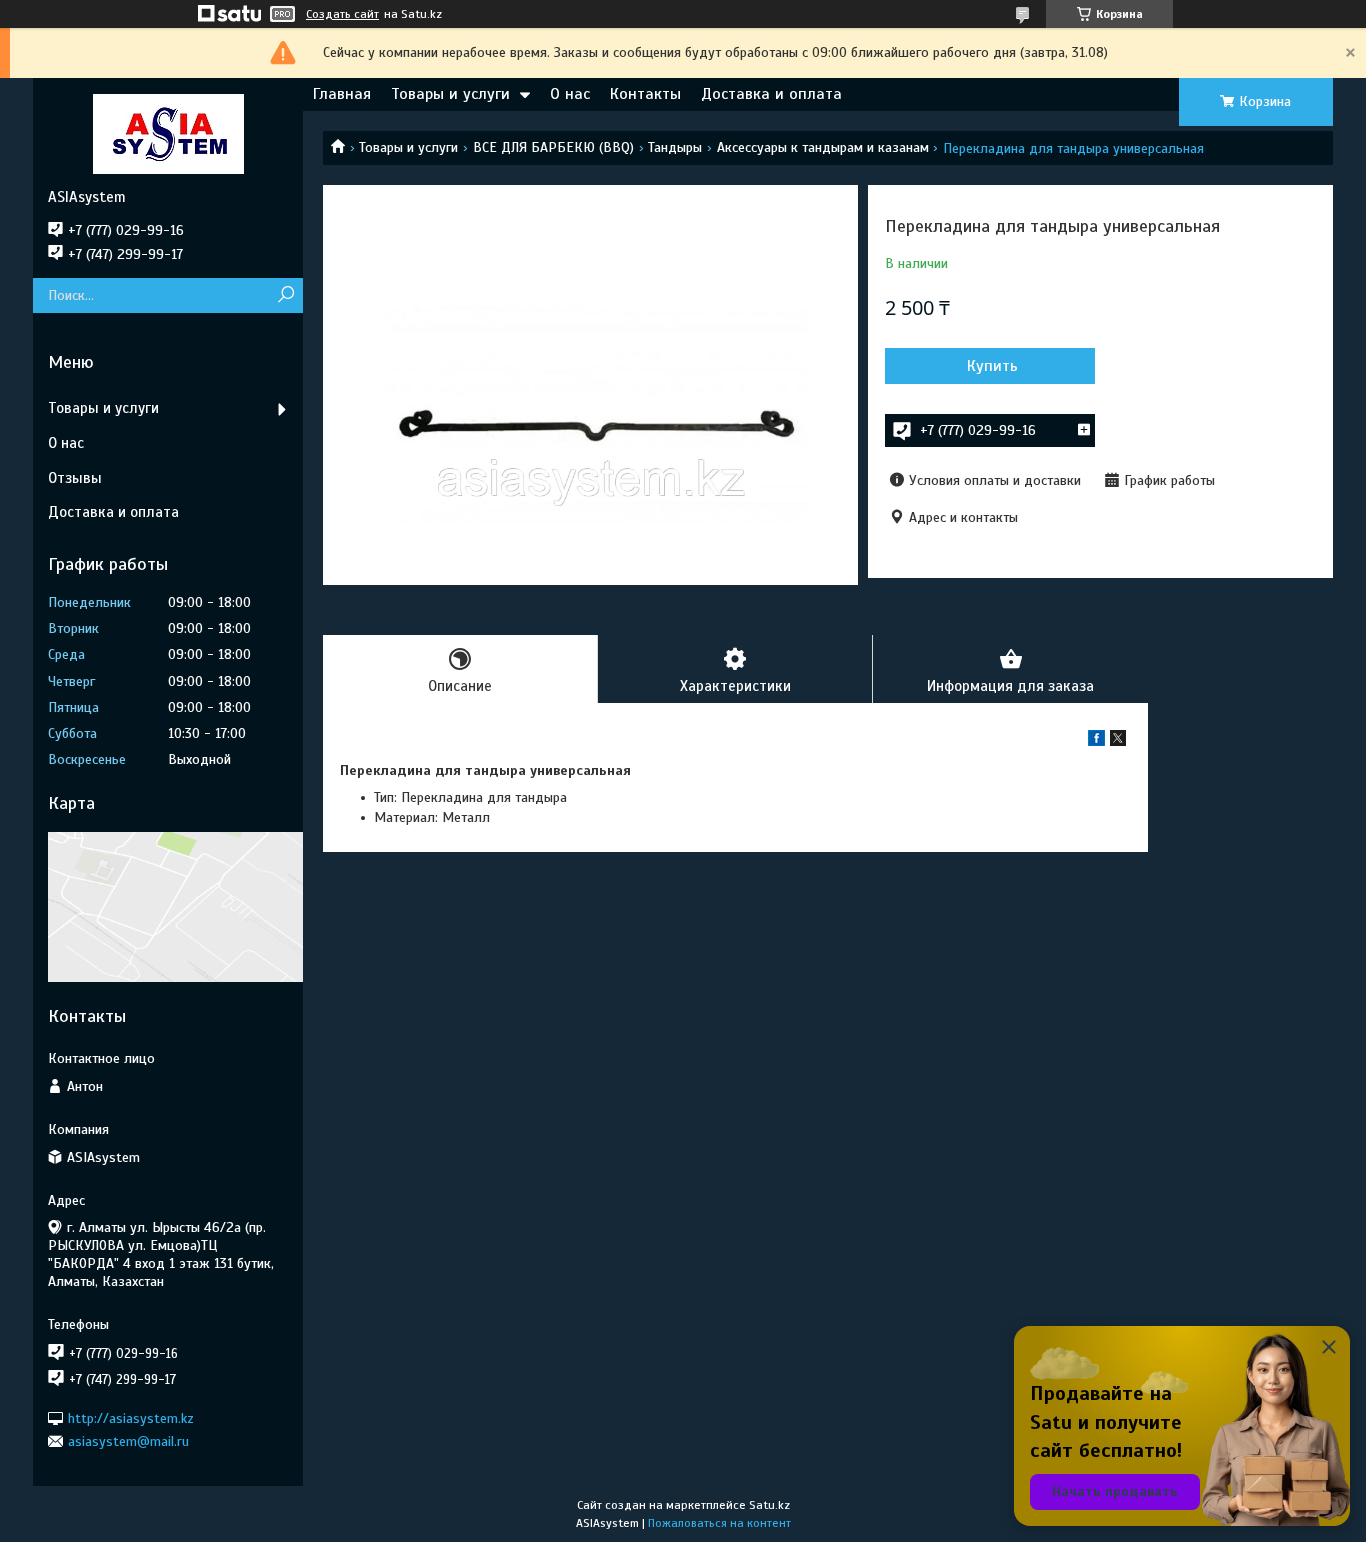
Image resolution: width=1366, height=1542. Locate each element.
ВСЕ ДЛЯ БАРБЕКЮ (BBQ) (553, 147)
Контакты (645, 94)
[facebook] (1096, 741)
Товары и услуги (450, 94)
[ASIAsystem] (168, 133)
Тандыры (675, 147)
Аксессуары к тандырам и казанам (823, 147)
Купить (992, 366)
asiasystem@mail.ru (128, 1441)
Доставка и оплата (771, 94)
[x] (1118, 741)
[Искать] (285, 295)
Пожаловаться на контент (719, 1523)
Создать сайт (342, 14)
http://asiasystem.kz (131, 1417)
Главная (342, 94)
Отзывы (75, 478)
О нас (570, 94)
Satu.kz (769, 1505)
